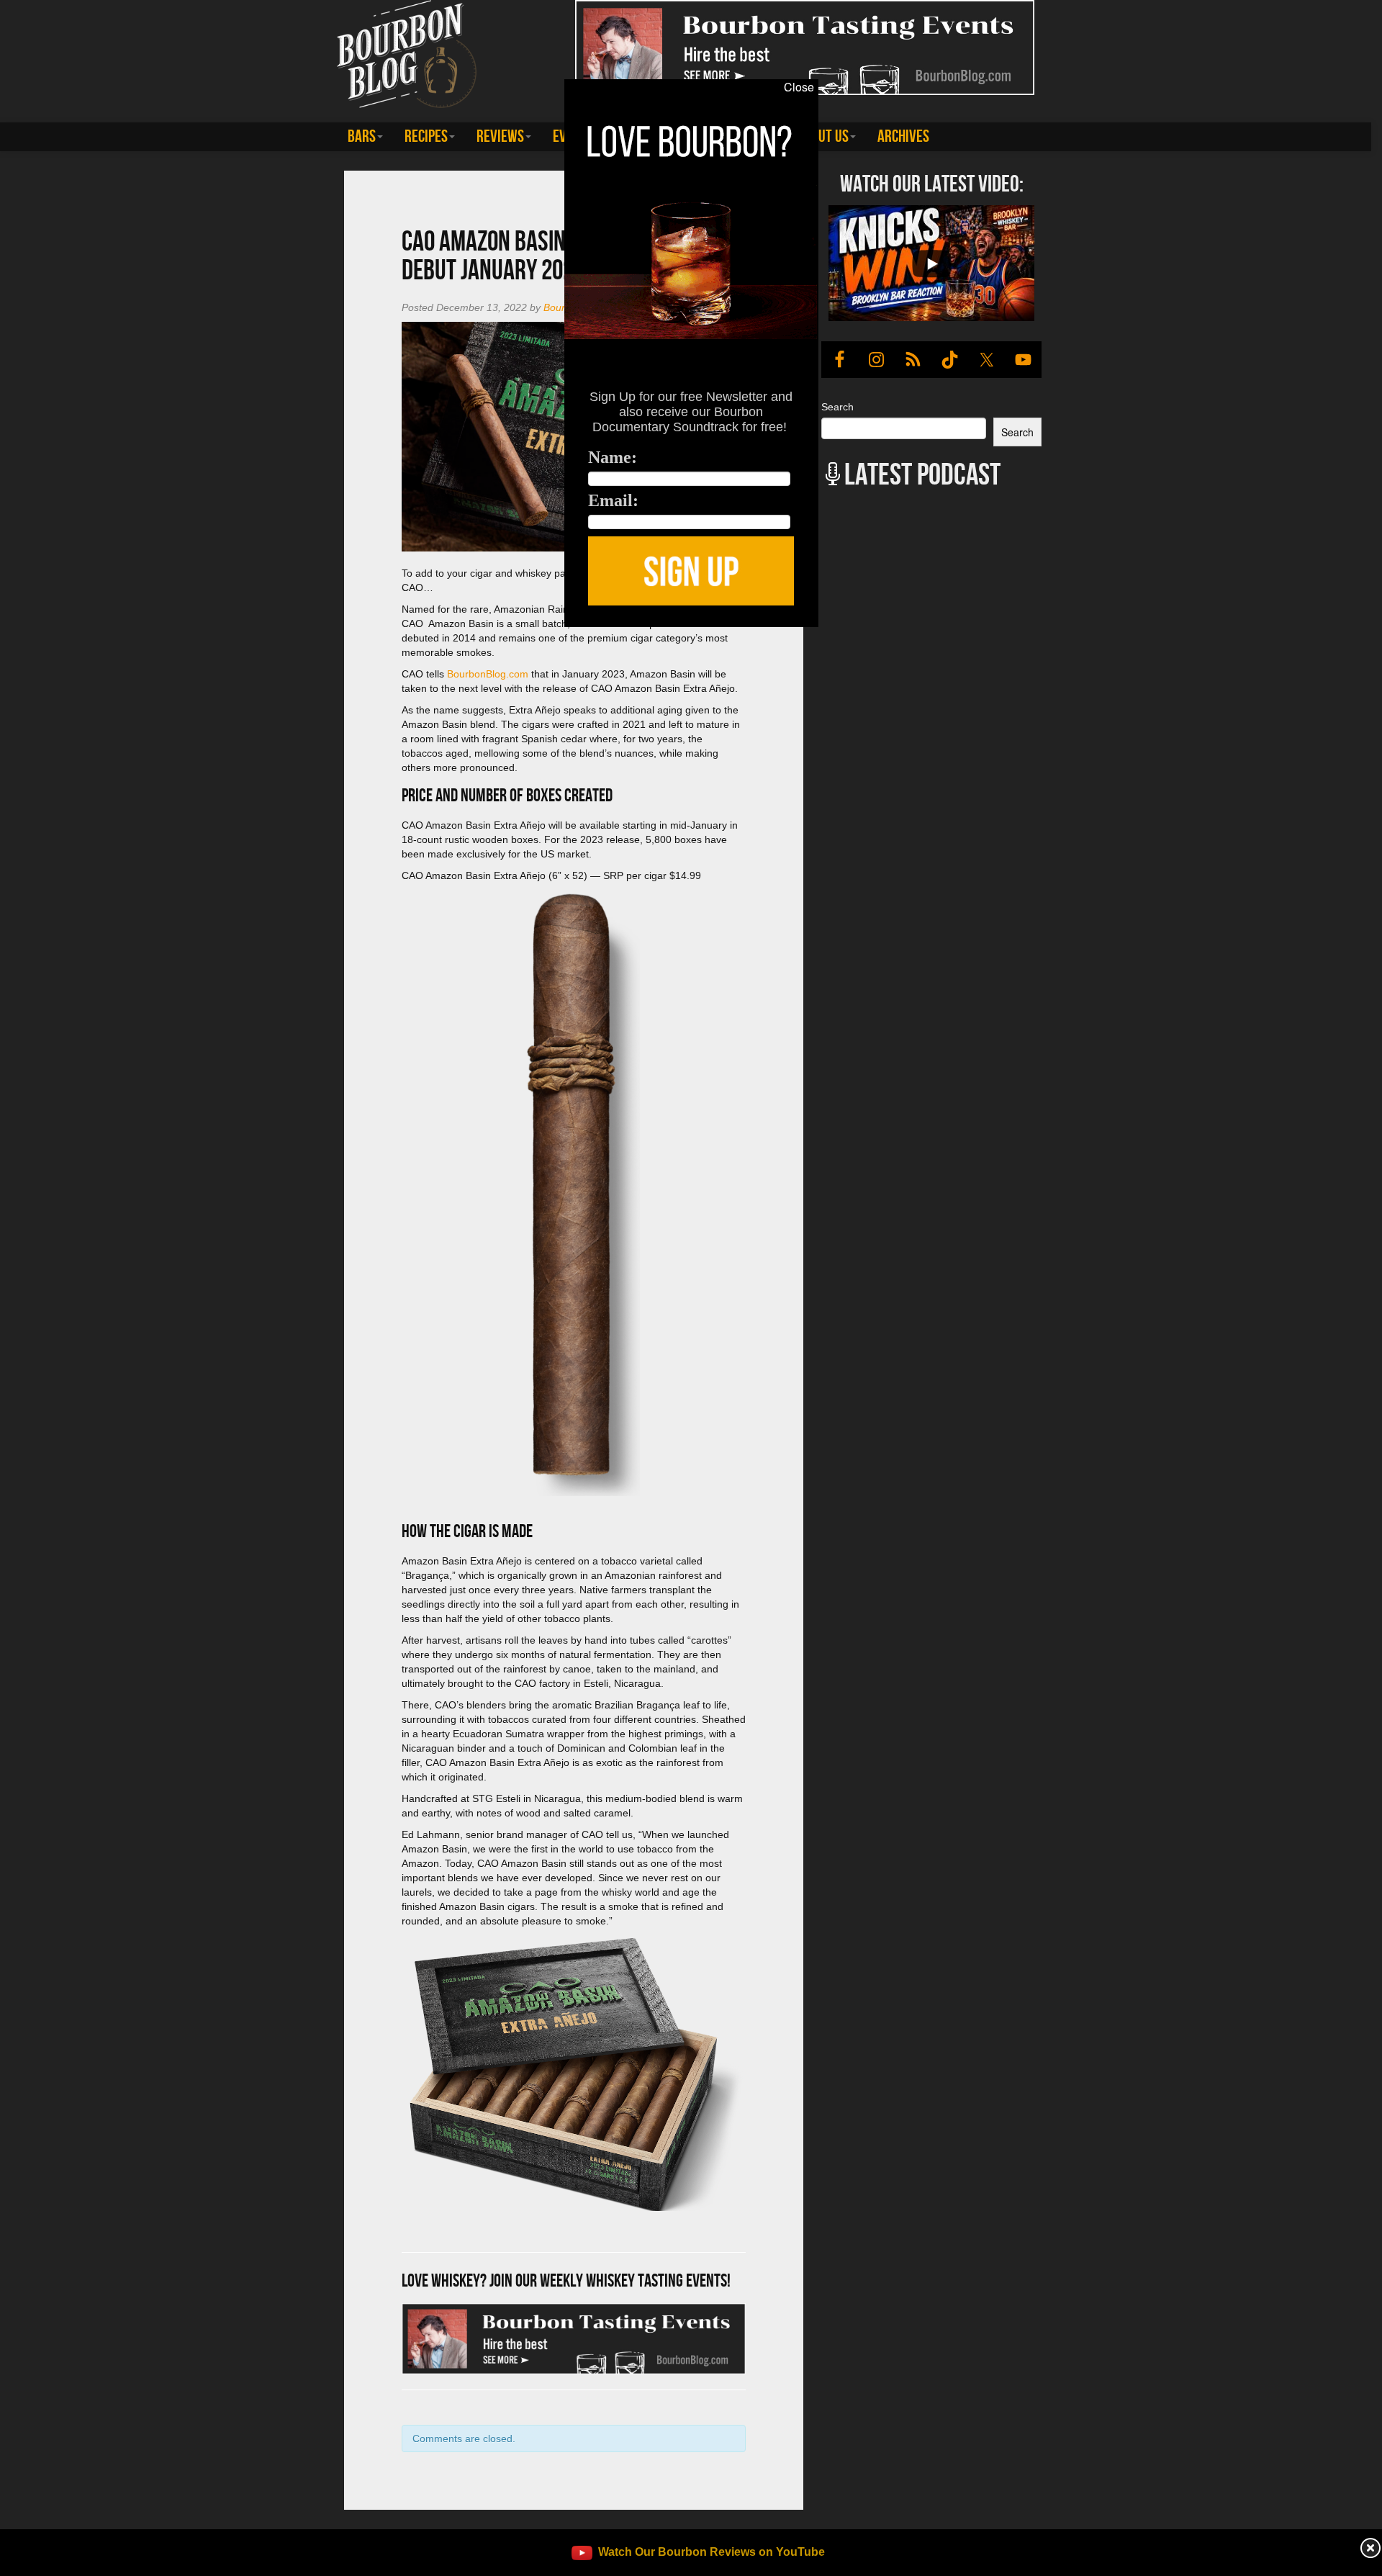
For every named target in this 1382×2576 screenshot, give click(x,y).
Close (799, 87)
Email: (613, 500)
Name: (613, 457)
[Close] (282, 635)
